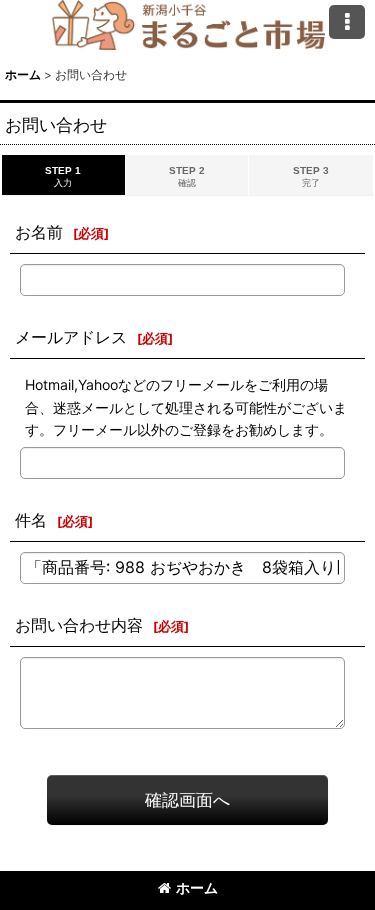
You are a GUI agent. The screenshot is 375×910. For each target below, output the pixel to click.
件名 (31, 520)
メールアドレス (71, 337)
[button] (347, 22)
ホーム (197, 887)
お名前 (39, 232)
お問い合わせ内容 (79, 625)
